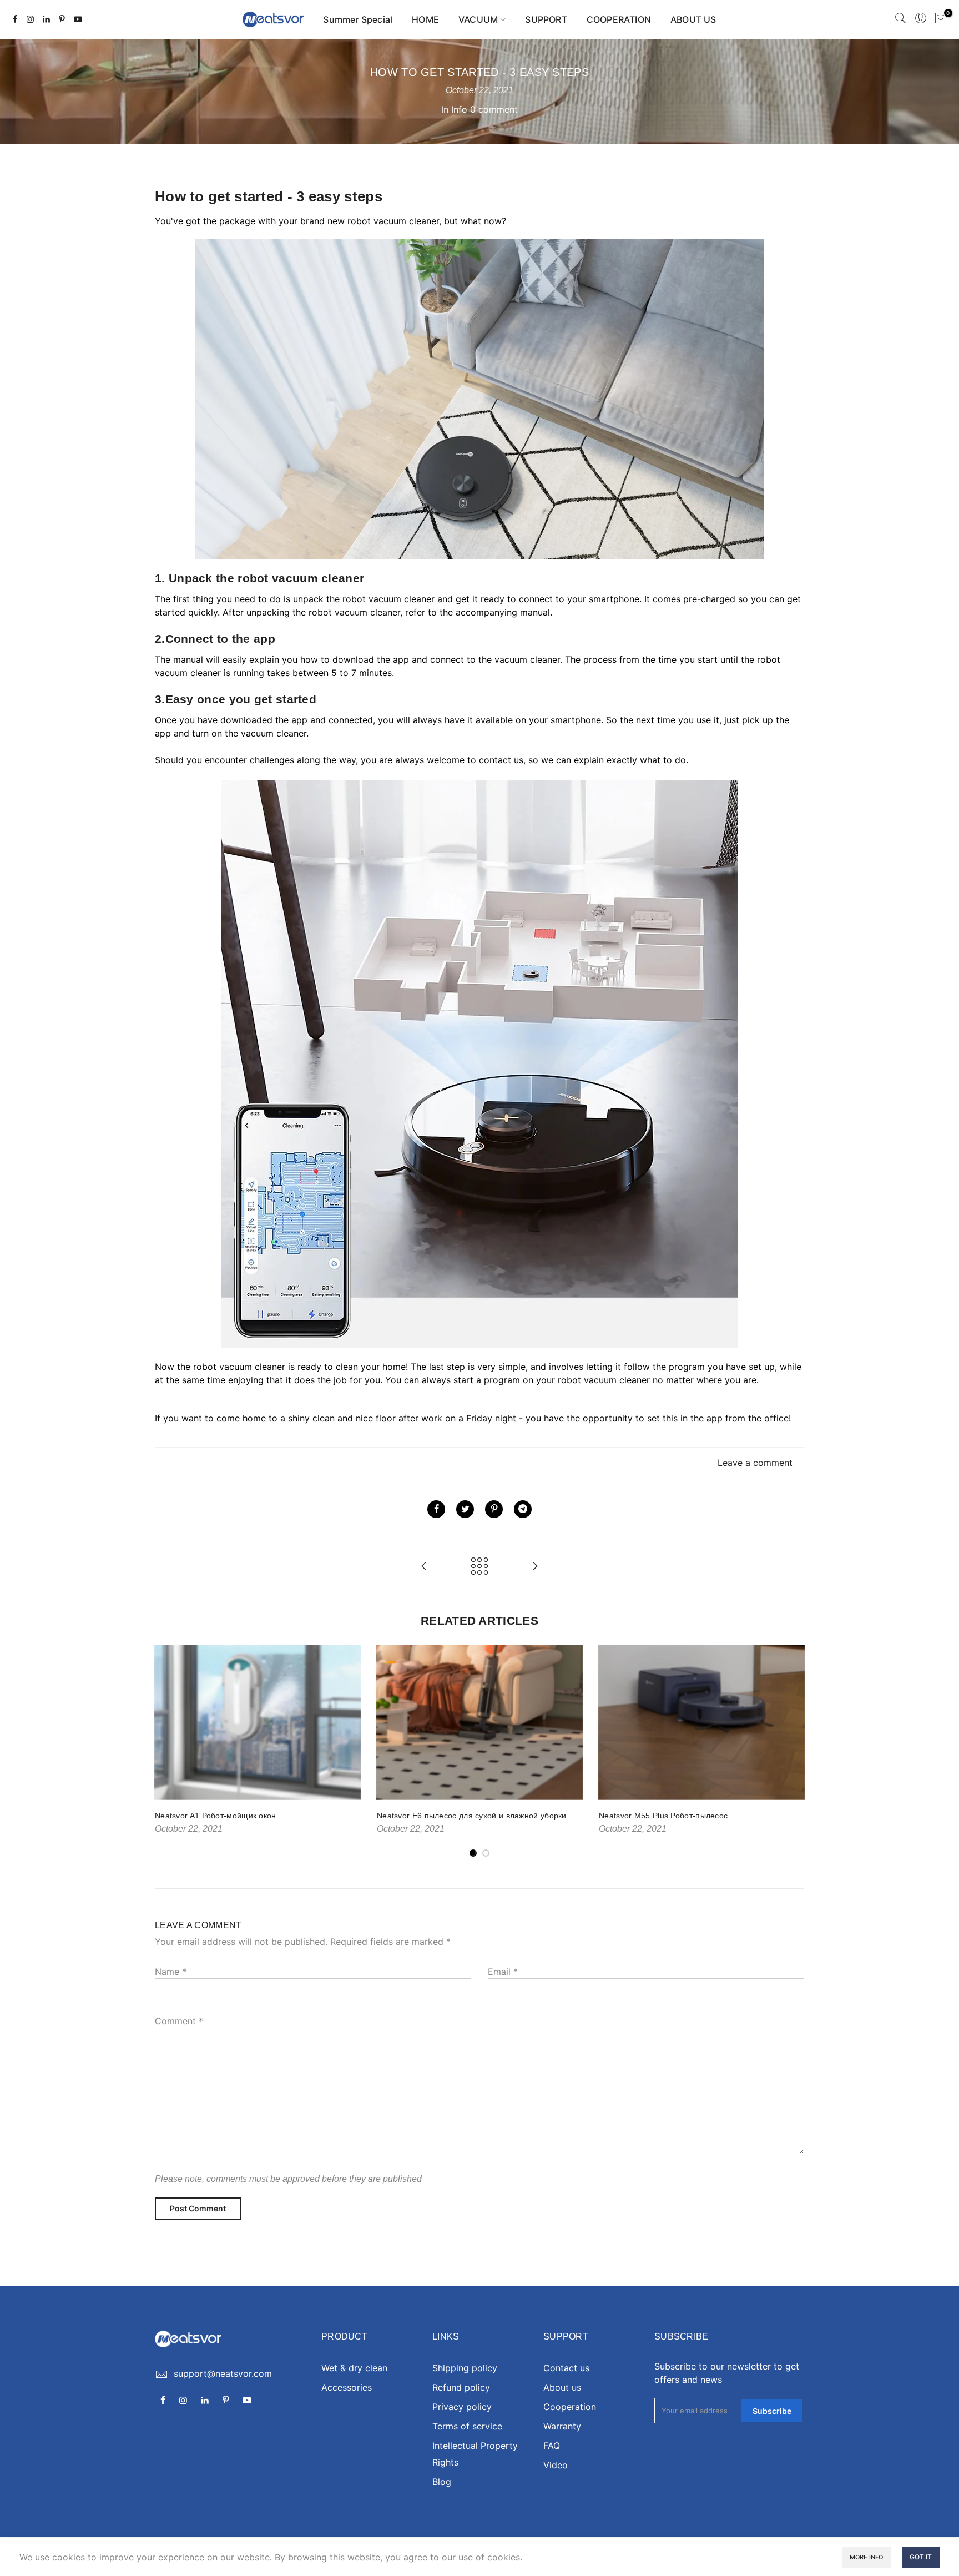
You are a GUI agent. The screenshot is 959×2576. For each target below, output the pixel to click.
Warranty (562, 2426)
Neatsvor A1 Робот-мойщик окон (216, 1816)
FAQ (552, 2446)
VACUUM (478, 19)
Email (503, 1972)
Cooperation (570, 2407)
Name (171, 1972)
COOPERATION (619, 19)
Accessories (347, 2387)
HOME (425, 19)
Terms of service (467, 2426)
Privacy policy (462, 2407)
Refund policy (461, 2387)
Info (459, 109)
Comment (179, 2021)
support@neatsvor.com (223, 2373)
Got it (921, 2557)
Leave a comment (755, 1463)
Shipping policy (465, 2368)
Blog (442, 2482)
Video (556, 2465)
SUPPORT (546, 19)
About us (562, 2387)
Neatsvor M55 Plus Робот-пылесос (663, 1816)
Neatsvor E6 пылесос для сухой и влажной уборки (472, 1816)
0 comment (494, 109)
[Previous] (166, 1752)
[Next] (793, 1752)
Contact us (566, 2368)
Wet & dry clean (354, 2368)
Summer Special (358, 19)
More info (866, 2557)
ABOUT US (693, 19)
